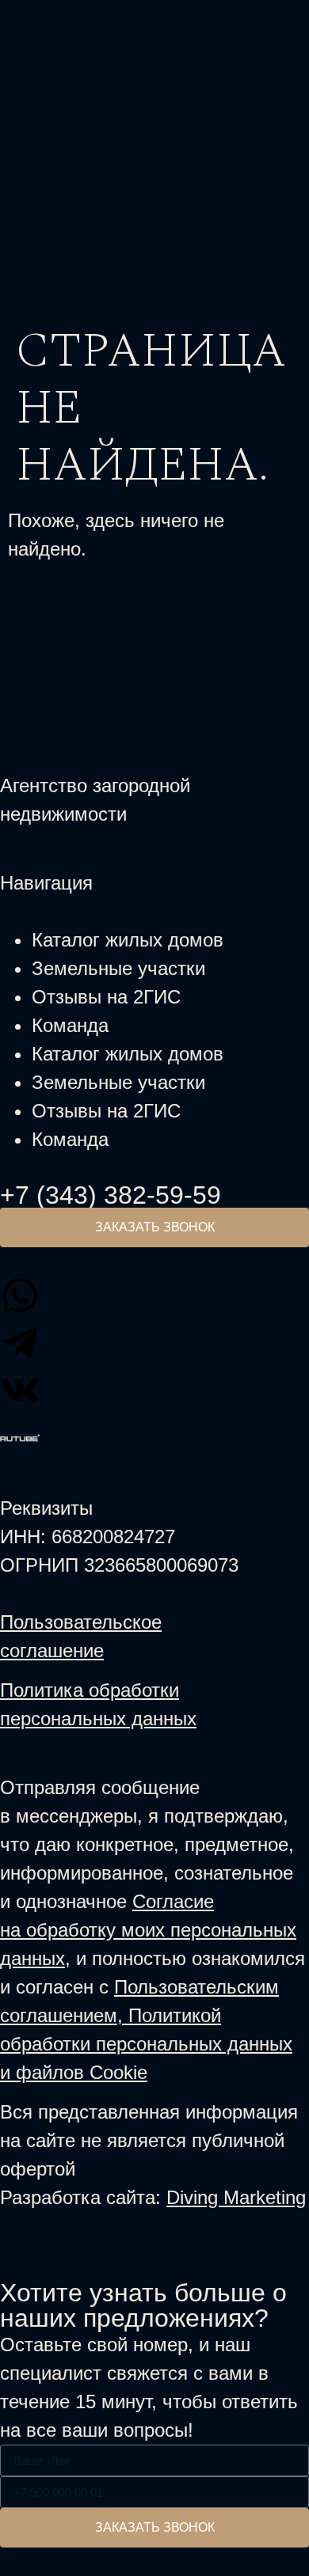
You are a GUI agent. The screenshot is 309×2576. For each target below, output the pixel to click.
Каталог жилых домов (128, 940)
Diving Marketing (236, 2197)
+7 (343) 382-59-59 (111, 1195)
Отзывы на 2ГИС (106, 997)
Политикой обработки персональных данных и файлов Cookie (146, 2044)
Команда (70, 1025)
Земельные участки (118, 968)
